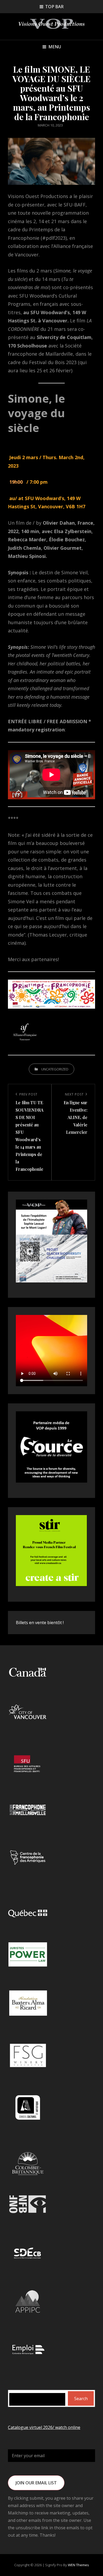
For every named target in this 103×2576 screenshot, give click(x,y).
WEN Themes (78, 2565)
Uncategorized (55, 1069)
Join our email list (36, 2483)
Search (81, 2399)
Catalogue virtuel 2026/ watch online (44, 2427)
